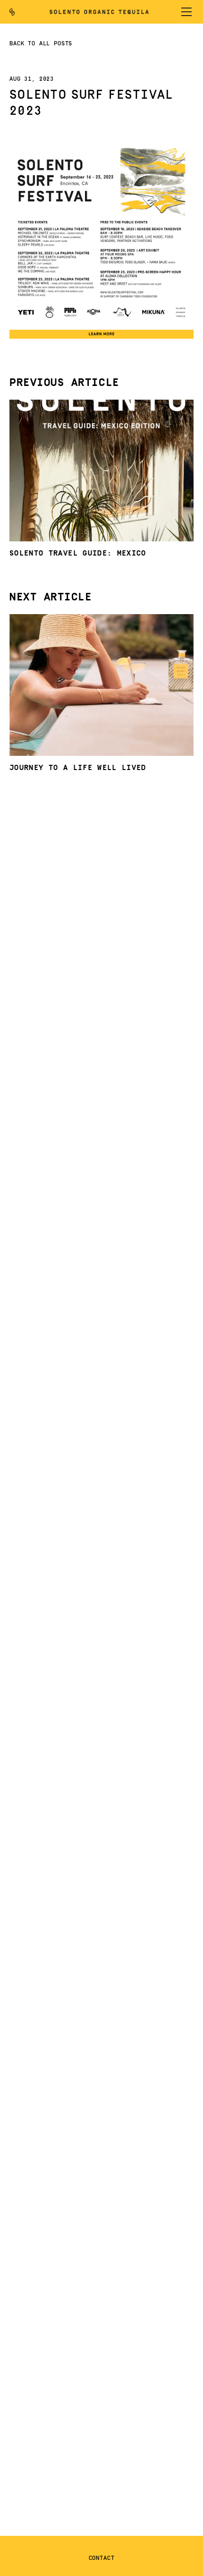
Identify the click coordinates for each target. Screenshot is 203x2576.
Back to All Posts (41, 44)
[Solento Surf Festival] (101, 324)
